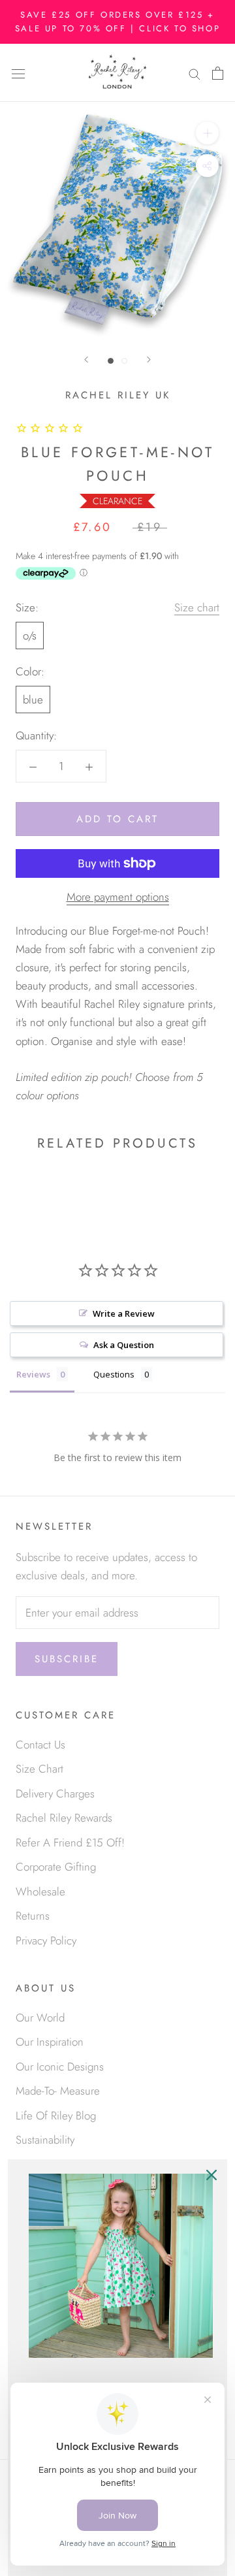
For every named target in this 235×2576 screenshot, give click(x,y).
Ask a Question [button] (124, 1345)
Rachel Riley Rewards (64, 1818)
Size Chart (39, 1769)
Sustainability (45, 2140)
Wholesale (40, 1892)
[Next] (149, 360)
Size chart (197, 607)
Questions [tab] (114, 1374)
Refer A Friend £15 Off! (70, 1843)
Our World (40, 2018)
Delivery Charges (55, 1794)
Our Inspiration (50, 2042)
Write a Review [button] (124, 1313)
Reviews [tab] (33, 1374)
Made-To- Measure (58, 2091)
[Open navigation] (18, 73)
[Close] (211, 2175)
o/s (30, 636)
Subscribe (67, 1659)
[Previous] (86, 360)
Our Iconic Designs (60, 2067)
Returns (33, 1916)
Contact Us (40, 1745)
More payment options (118, 897)
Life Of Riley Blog (56, 2116)
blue (33, 700)
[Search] (195, 73)
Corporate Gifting (56, 1867)
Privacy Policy (46, 1940)
